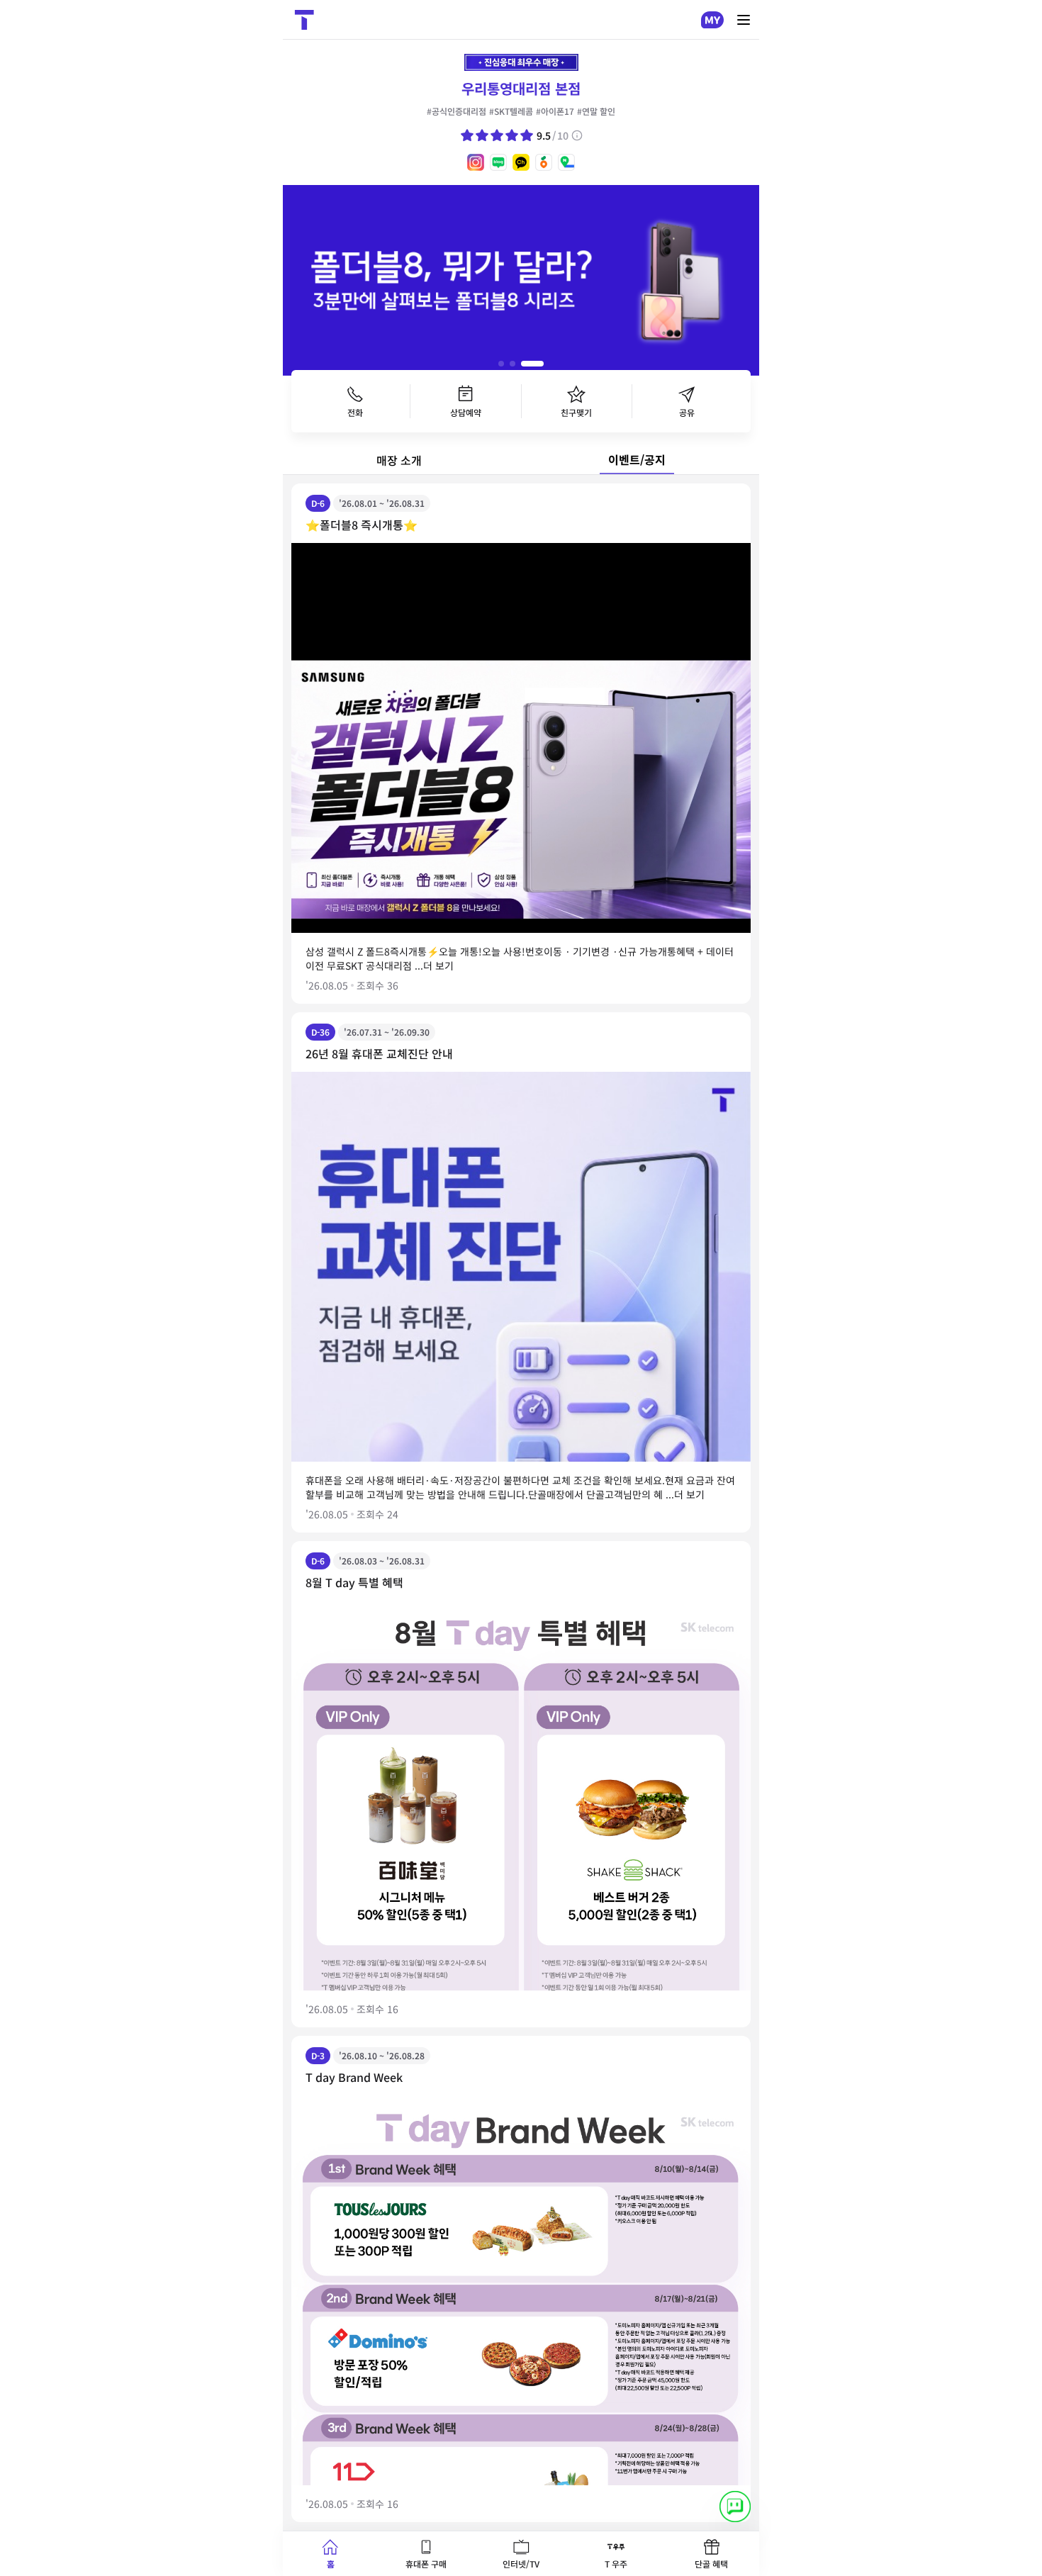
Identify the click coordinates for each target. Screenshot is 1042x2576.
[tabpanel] (521, 1503)
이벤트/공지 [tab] (637, 459)
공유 (687, 412)
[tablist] (521, 461)
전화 (355, 412)
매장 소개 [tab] (399, 460)
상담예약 (466, 412)
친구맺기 (576, 412)
